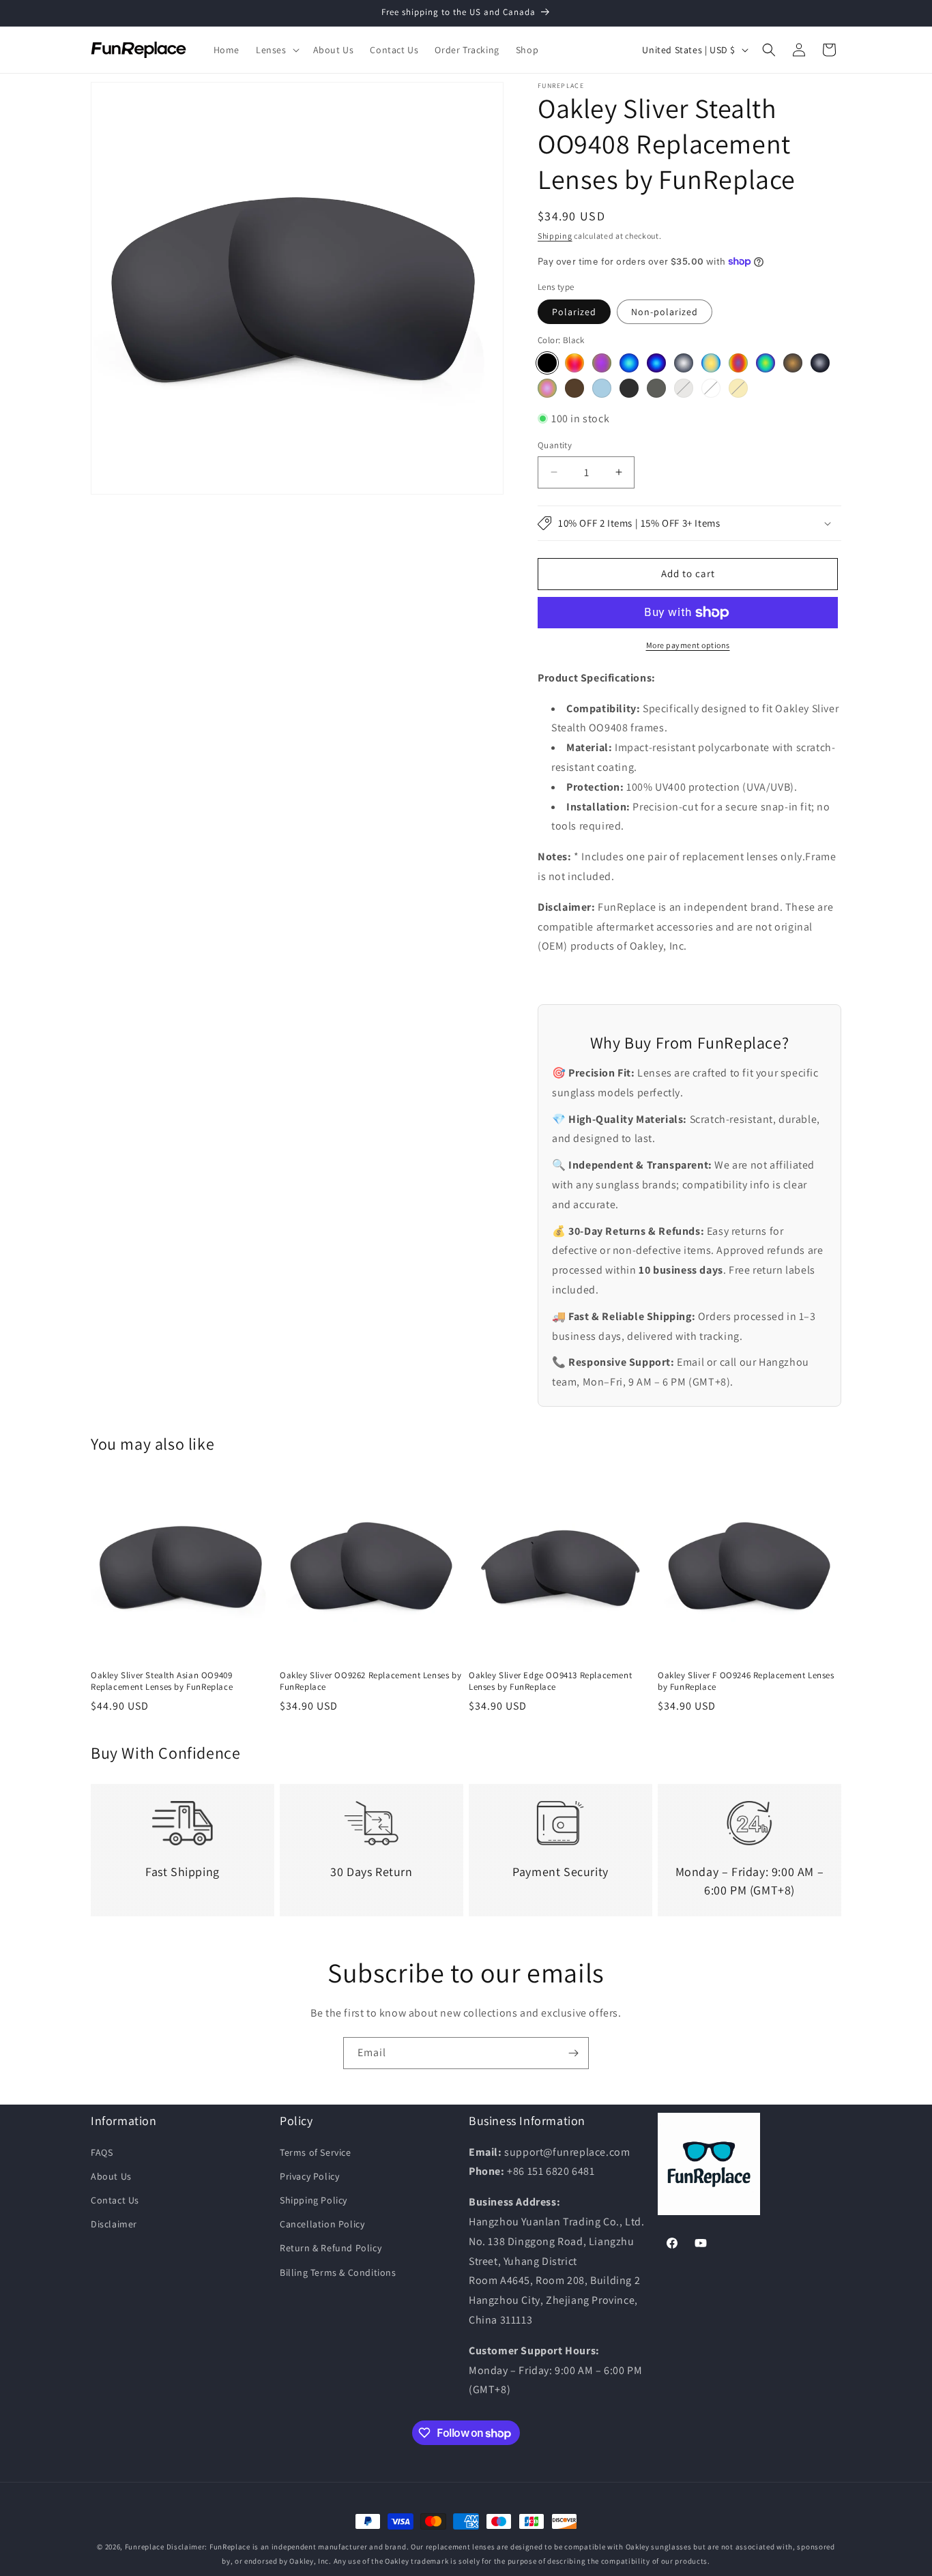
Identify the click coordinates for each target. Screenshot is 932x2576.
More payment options (688, 645)
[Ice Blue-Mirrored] (629, 363)
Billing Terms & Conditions (338, 2272)
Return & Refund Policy (331, 2248)
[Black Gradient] (629, 388)
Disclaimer (114, 2224)
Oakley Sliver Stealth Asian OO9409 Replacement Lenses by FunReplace (162, 1681)
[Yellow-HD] (738, 388)
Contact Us (115, 2200)
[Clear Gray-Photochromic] (684, 388)
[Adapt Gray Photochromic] (656, 388)
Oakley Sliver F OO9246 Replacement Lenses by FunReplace (746, 1681)
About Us (111, 2176)
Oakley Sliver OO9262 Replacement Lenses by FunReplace (370, 1681)
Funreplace (145, 2547)
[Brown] (574, 388)
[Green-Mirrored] (766, 363)
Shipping (555, 236)
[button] (276, 50)
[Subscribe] (573, 2053)
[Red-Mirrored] (574, 363)
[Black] (547, 363)
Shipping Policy (314, 2200)
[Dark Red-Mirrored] (738, 363)
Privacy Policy (309, 2176)
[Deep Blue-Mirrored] (656, 363)
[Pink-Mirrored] (547, 388)
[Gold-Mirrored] (711, 363)
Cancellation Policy (322, 2224)
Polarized (574, 312)
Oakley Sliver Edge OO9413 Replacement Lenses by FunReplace (550, 1681)
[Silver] (684, 363)
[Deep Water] (820, 363)
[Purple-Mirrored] (602, 363)
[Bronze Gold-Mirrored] (793, 363)
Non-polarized (665, 312)
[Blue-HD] (602, 388)
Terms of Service (316, 2152)
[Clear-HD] (711, 388)
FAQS (102, 2152)
